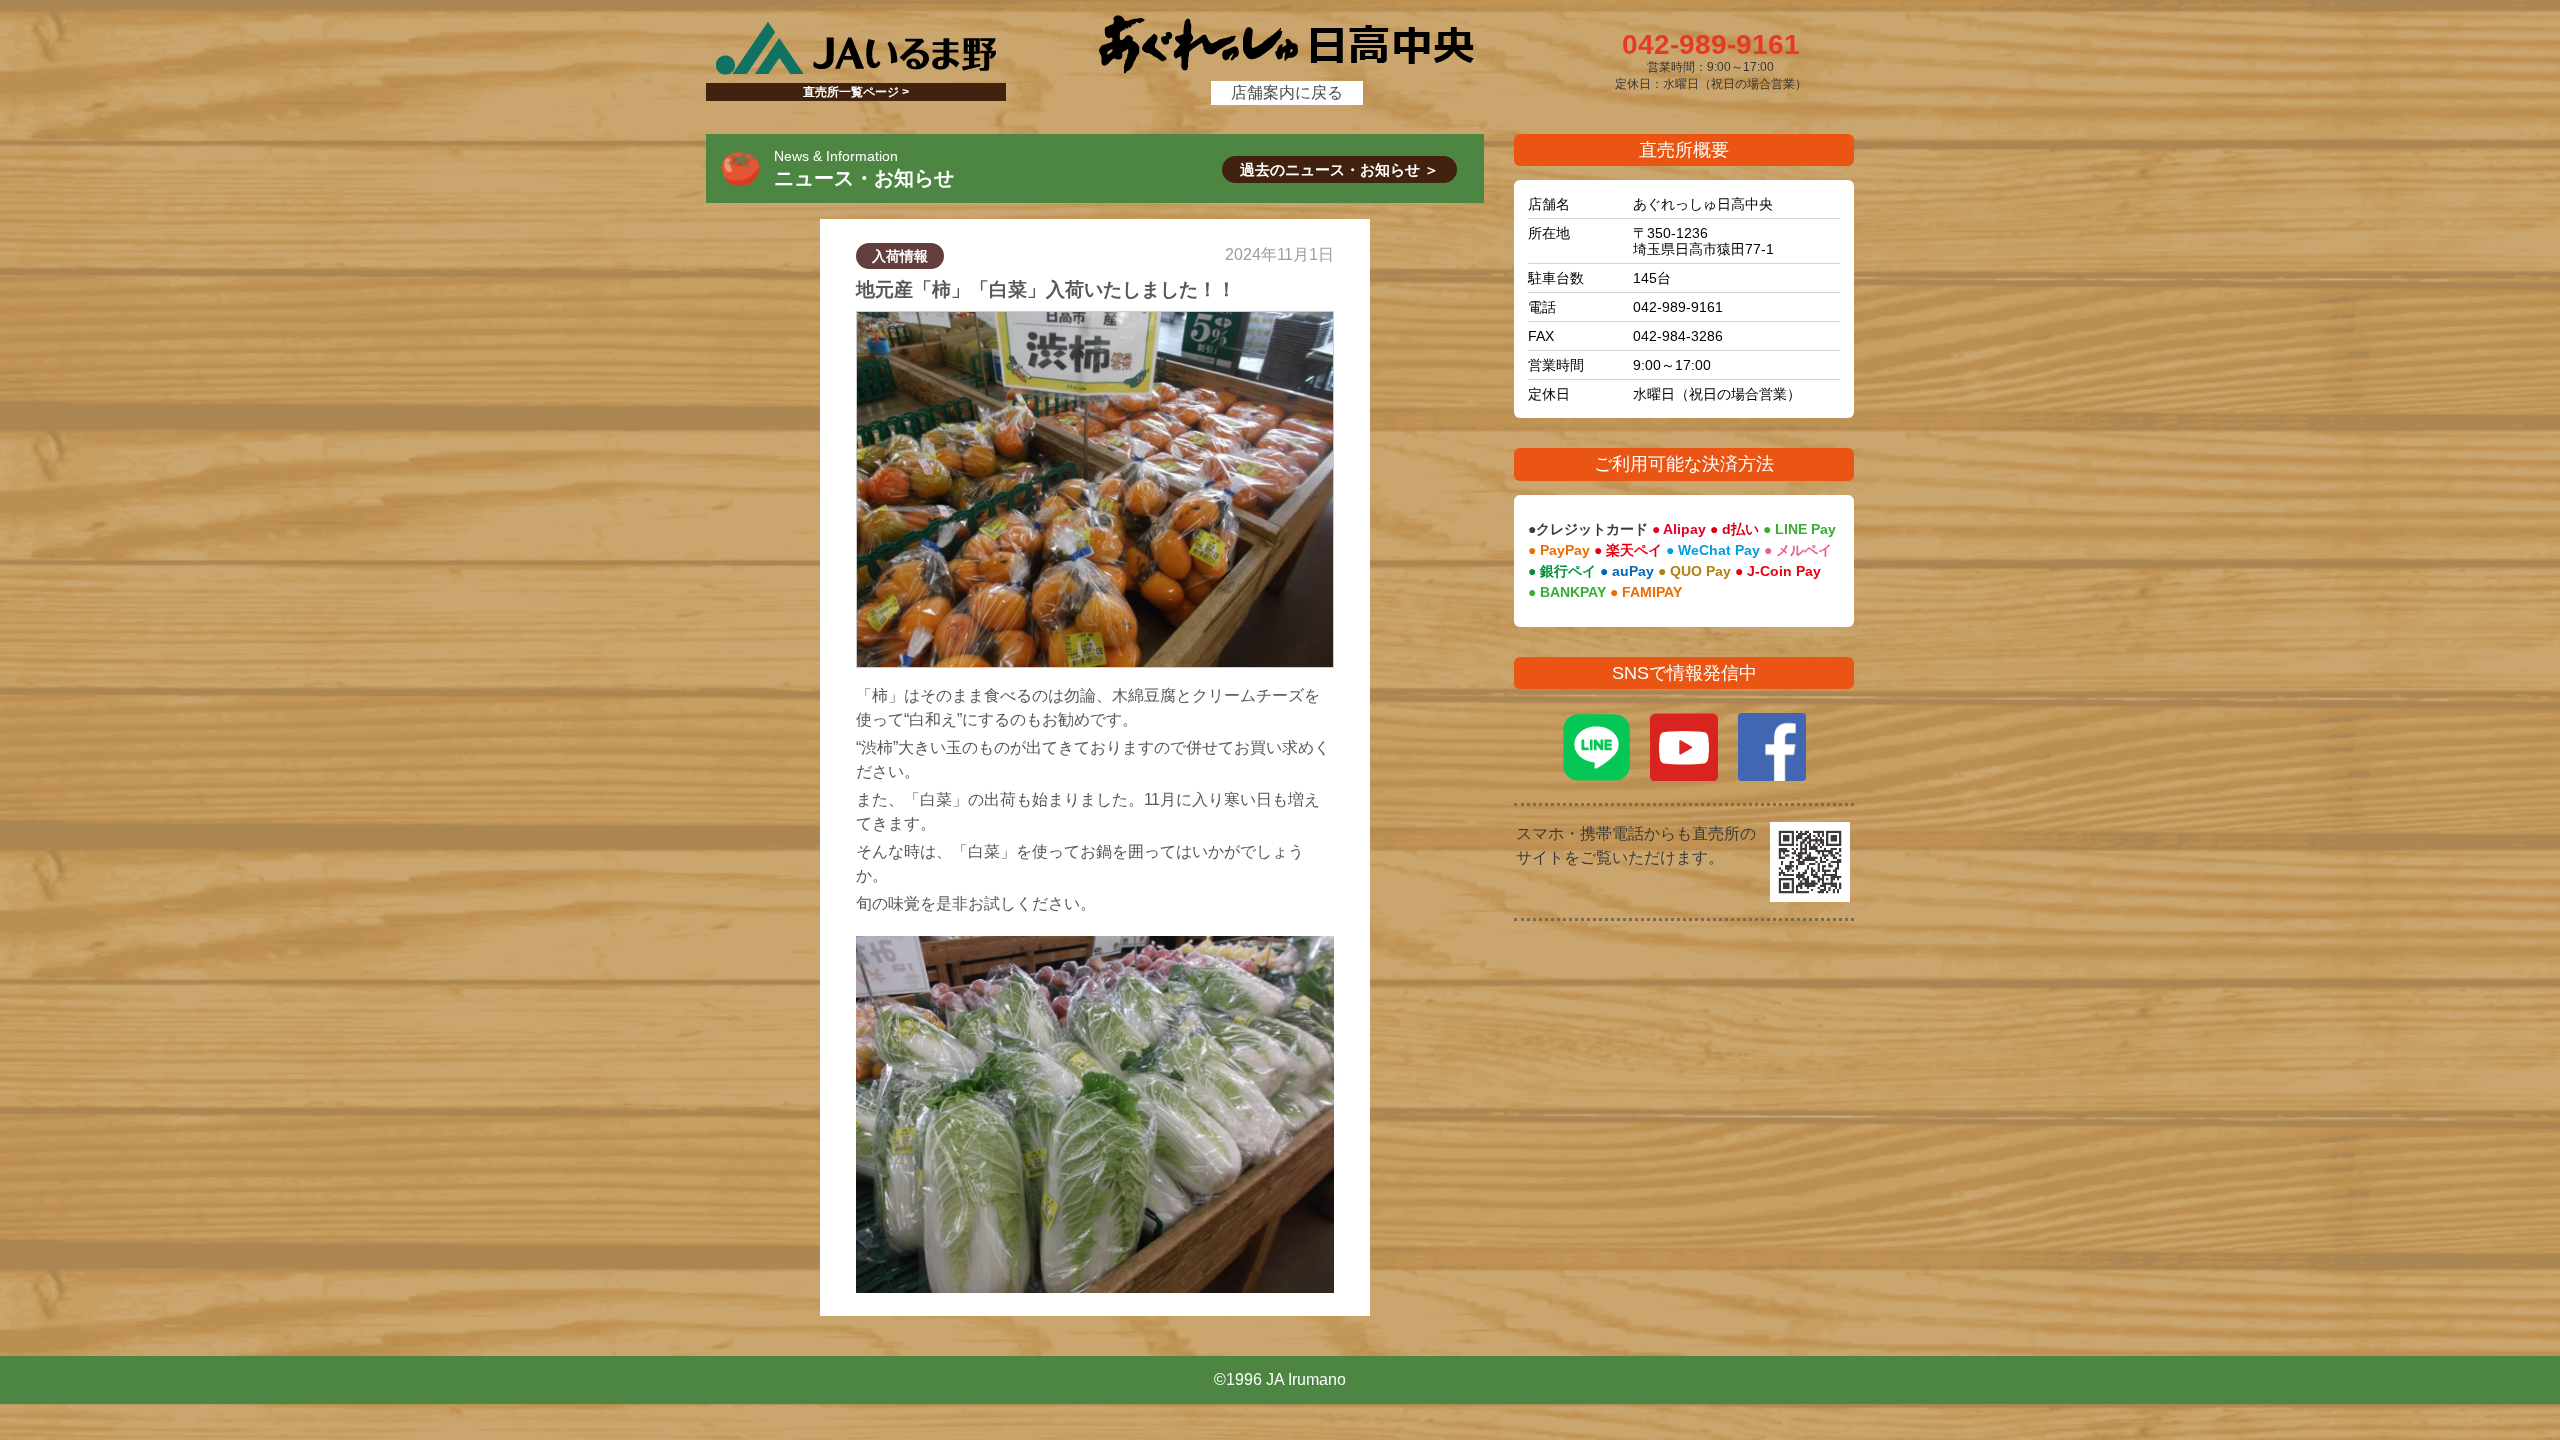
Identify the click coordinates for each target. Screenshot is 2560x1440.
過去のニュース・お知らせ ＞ (1339, 169)
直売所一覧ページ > (856, 92)
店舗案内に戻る (1287, 92)
